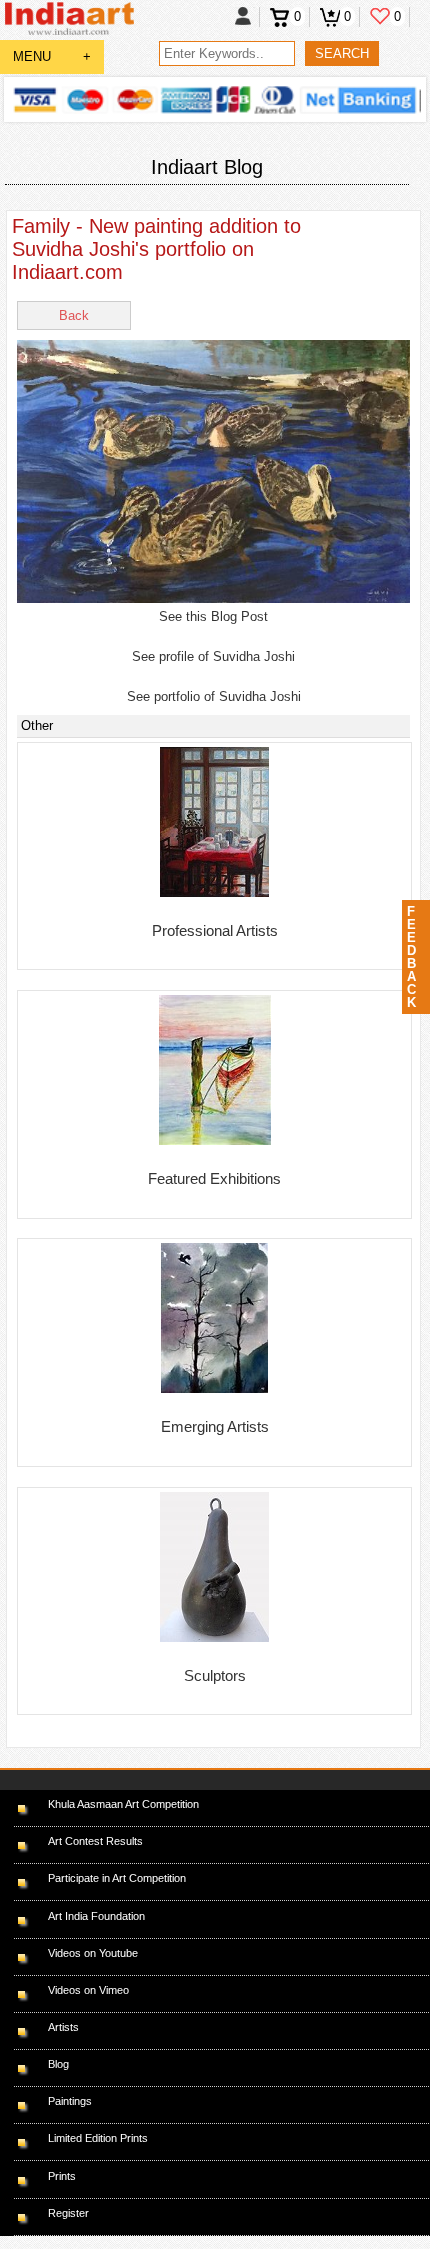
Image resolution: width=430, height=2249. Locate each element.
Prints (62, 2176)
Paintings (70, 2101)
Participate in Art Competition (117, 1878)
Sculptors (215, 1675)
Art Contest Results (95, 1841)
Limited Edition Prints (98, 2138)
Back (74, 315)
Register (68, 2213)
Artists (63, 2027)
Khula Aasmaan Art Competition (123, 1804)
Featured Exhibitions (214, 1178)
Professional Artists (215, 930)
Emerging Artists (215, 1426)
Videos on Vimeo (88, 1990)
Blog (58, 2064)
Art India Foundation (96, 1916)
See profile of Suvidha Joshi (213, 656)
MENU (52, 56)
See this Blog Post (213, 616)
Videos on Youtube (93, 1953)
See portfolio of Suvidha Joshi (214, 696)
